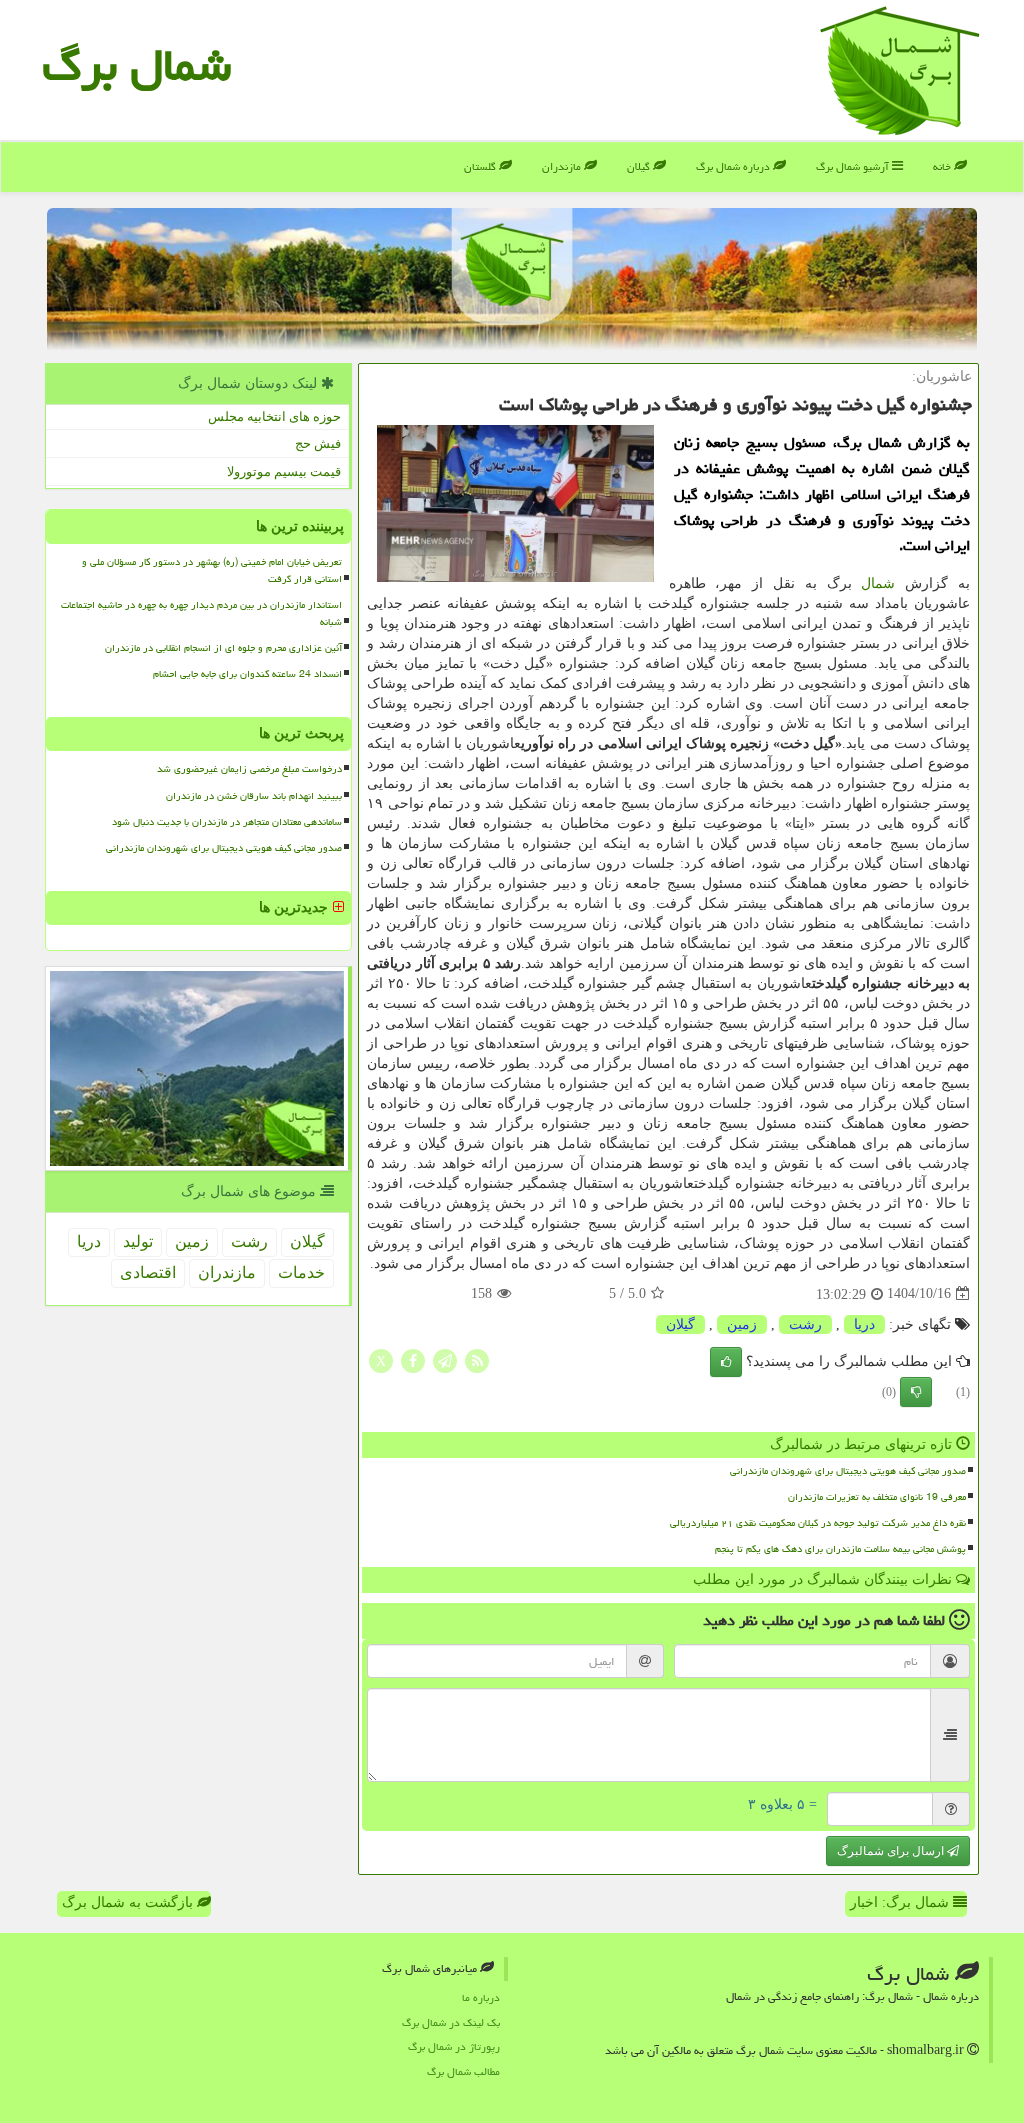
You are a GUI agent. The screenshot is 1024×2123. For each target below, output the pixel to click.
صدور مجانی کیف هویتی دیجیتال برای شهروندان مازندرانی (848, 1471)
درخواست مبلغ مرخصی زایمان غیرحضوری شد (249, 769)
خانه (943, 166)
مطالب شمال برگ (463, 2071)
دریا (864, 1324)
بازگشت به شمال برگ (129, 1902)
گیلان (640, 166)
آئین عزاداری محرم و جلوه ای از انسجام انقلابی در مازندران (223, 648)
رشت (805, 1324)
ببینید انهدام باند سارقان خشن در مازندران (254, 796)
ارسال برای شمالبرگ (892, 1851)
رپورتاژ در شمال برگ (454, 2046)
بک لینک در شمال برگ (451, 2022)
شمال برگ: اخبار (901, 1902)
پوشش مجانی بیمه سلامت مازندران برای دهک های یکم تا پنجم (840, 1549)
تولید (138, 1241)
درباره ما (481, 1997)
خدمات (301, 1272)
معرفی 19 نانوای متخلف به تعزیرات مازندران (877, 1497)
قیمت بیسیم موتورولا (284, 471)
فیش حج (318, 443)
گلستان (481, 166)
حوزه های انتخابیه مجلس (274, 416)
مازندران (563, 166)
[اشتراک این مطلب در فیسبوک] (413, 1359)
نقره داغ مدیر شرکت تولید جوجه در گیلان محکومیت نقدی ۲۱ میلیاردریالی (818, 1523)
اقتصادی (148, 1272)
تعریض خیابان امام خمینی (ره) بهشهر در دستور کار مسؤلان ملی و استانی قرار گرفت (212, 570)
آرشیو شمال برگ (854, 166)
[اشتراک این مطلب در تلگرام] (445, 1359)
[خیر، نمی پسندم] (916, 1392)
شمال (878, 583)
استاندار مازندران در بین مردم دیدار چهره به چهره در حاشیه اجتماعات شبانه (201, 613)
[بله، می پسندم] (726, 1362)
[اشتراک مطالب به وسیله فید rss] (477, 1359)
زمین (742, 1324)
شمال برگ (136, 65)
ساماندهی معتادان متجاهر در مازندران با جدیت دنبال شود (227, 822)
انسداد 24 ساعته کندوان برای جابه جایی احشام (247, 674)
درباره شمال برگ (734, 166)
